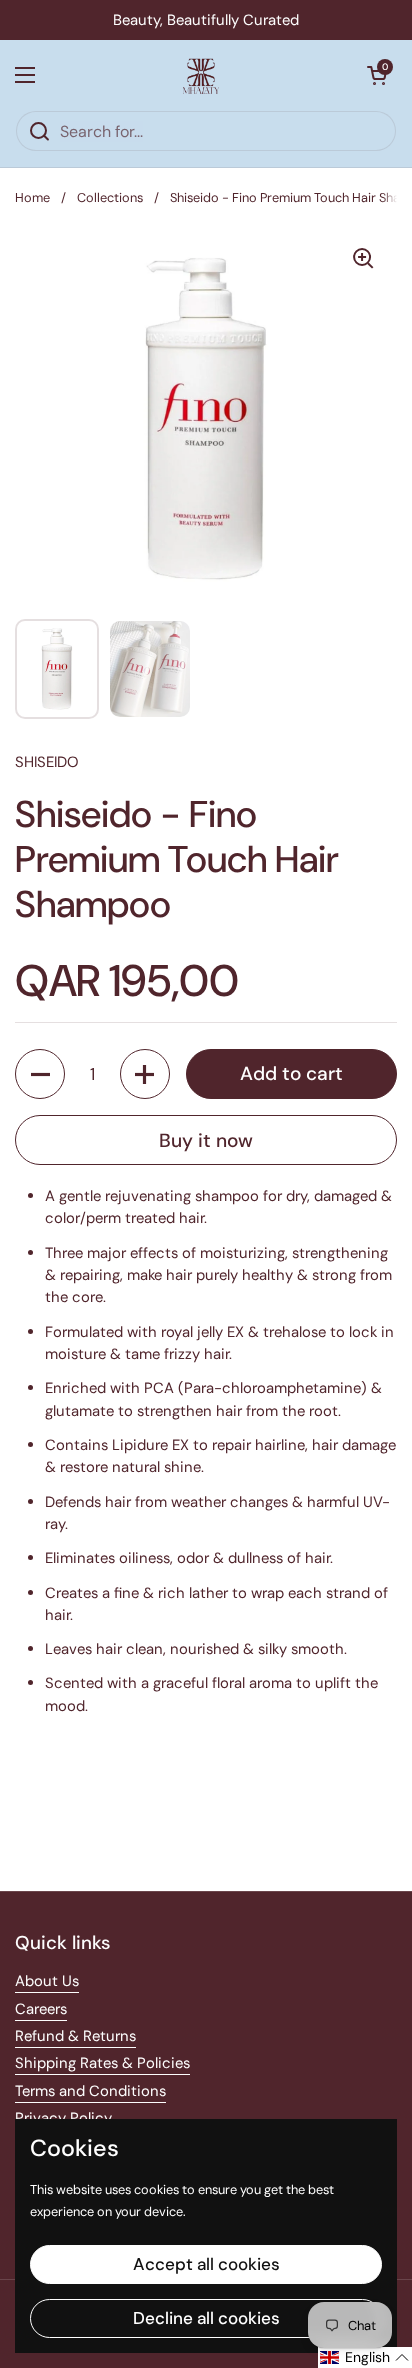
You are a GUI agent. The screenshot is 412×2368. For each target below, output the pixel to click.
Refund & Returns (75, 2036)
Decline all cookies (206, 2318)
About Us (47, 1981)
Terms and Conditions (90, 2091)
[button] (377, 75)
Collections (110, 197)
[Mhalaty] (201, 75)
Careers (41, 2009)
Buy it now (206, 1140)
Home (32, 197)
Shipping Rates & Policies (102, 2063)
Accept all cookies (206, 2264)
